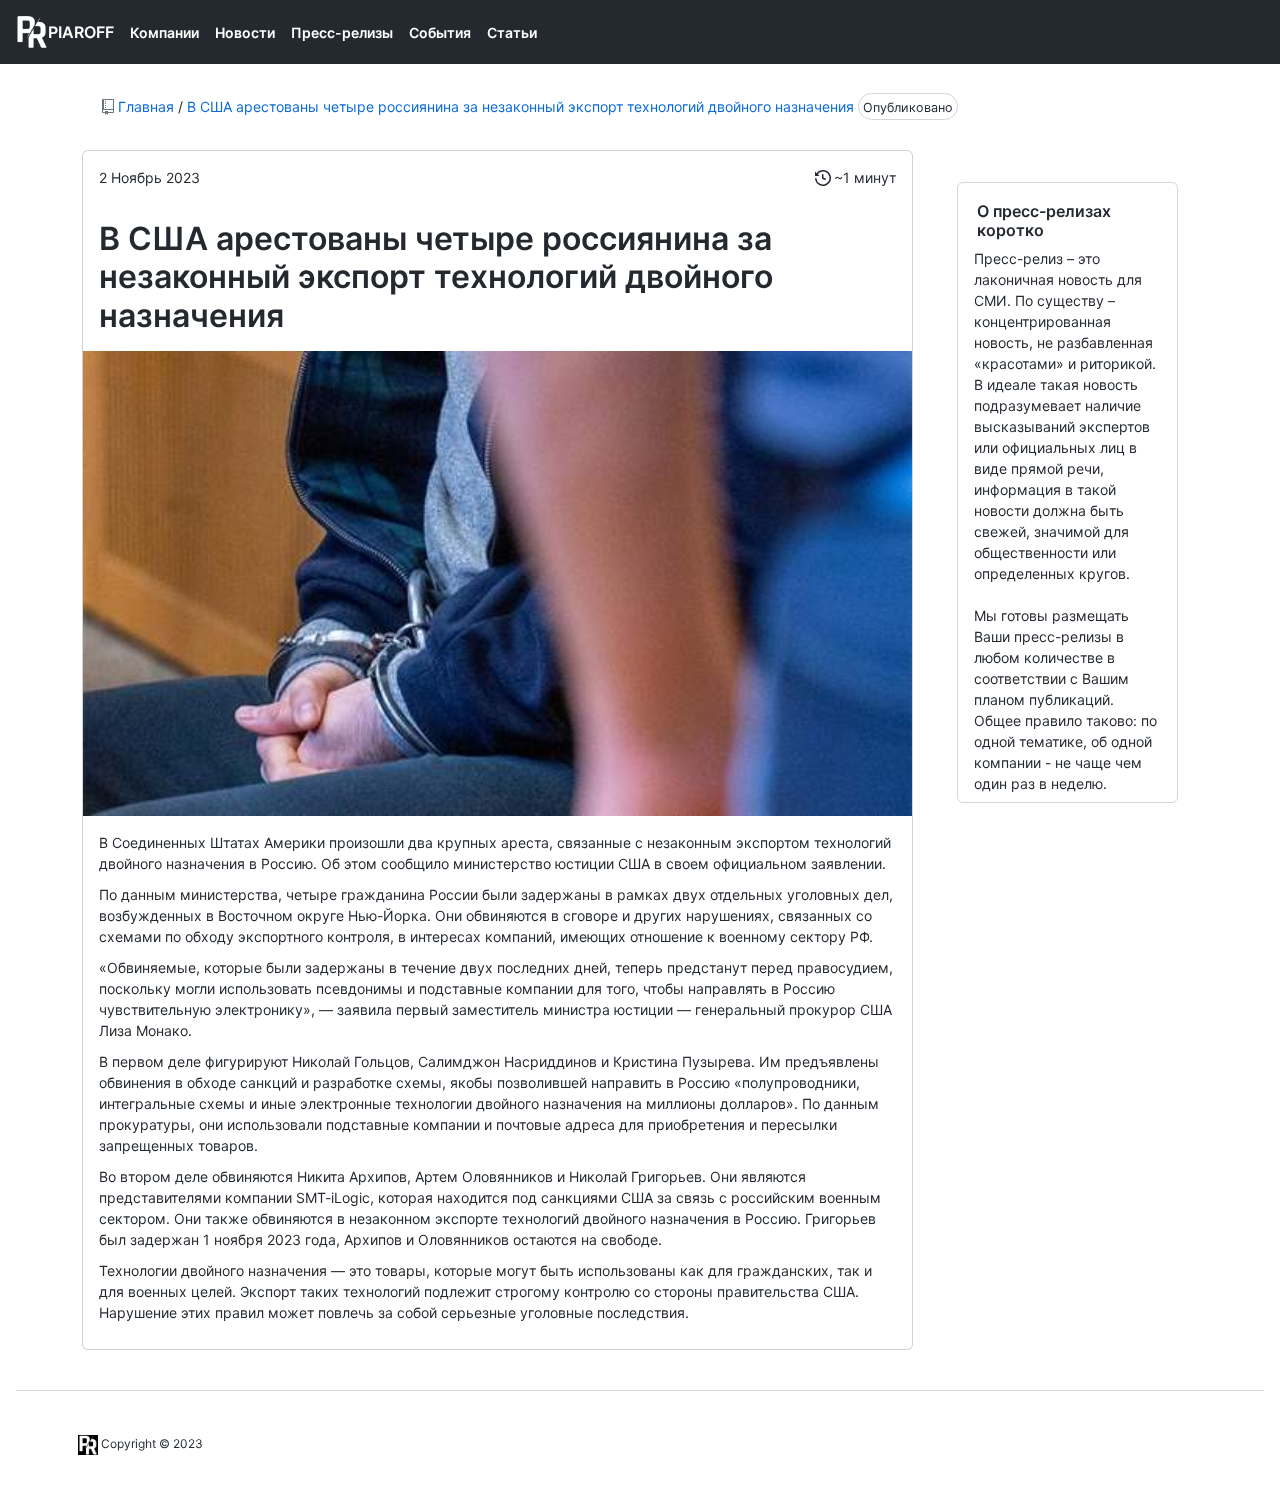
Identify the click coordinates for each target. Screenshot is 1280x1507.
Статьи (512, 32)
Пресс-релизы (342, 32)
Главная (146, 106)
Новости (245, 32)
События (440, 32)
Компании (164, 32)
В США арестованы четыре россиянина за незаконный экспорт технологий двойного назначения (520, 106)
